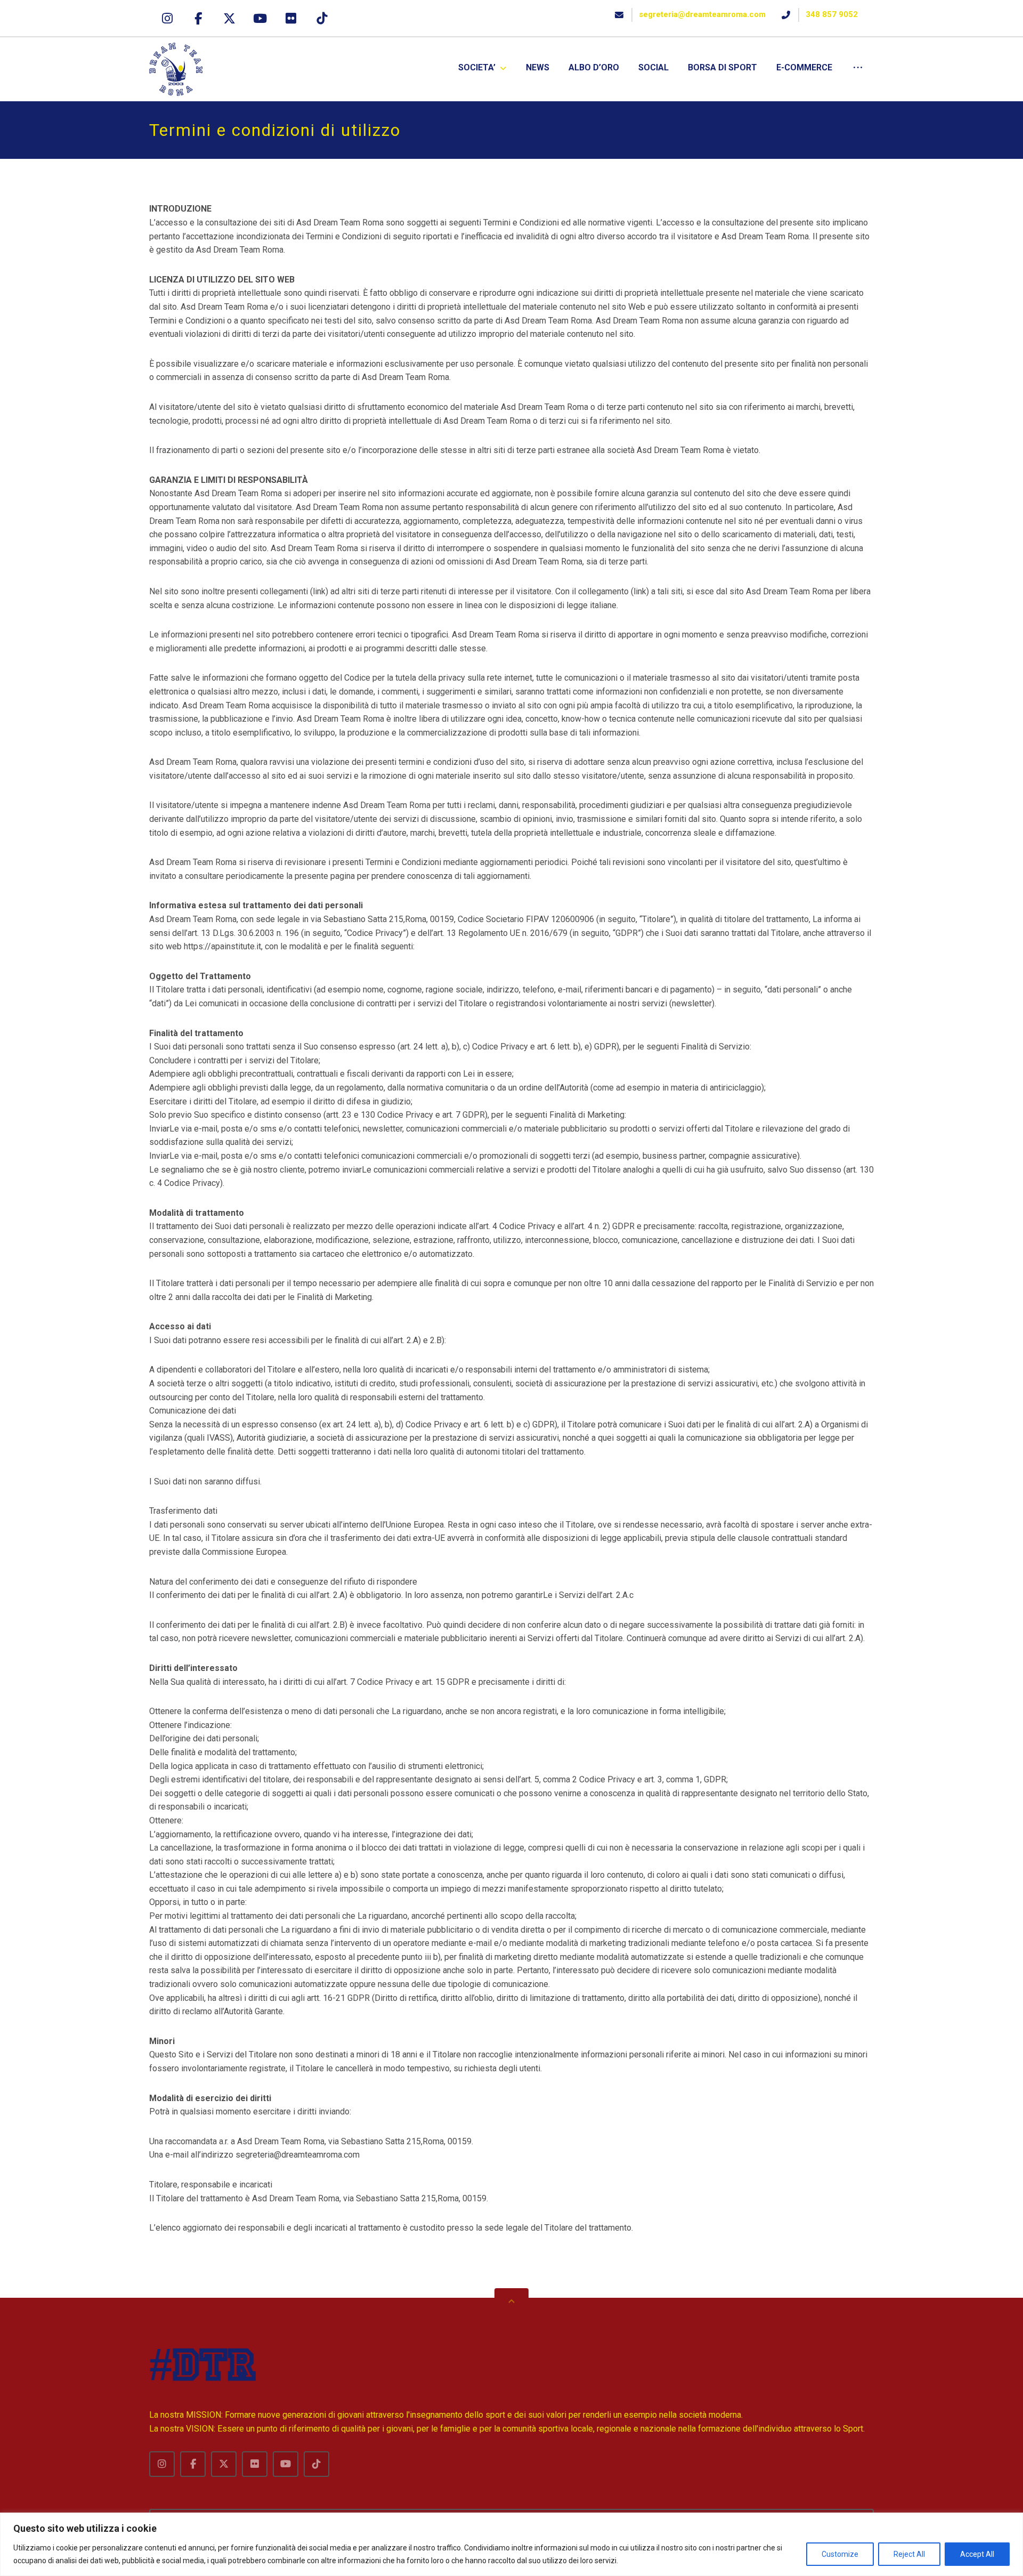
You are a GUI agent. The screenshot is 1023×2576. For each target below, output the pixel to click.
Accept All (977, 2554)
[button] (167, 18)
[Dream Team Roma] (176, 69)
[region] (511, 2544)
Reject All (909, 2554)
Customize (840, 2554)
